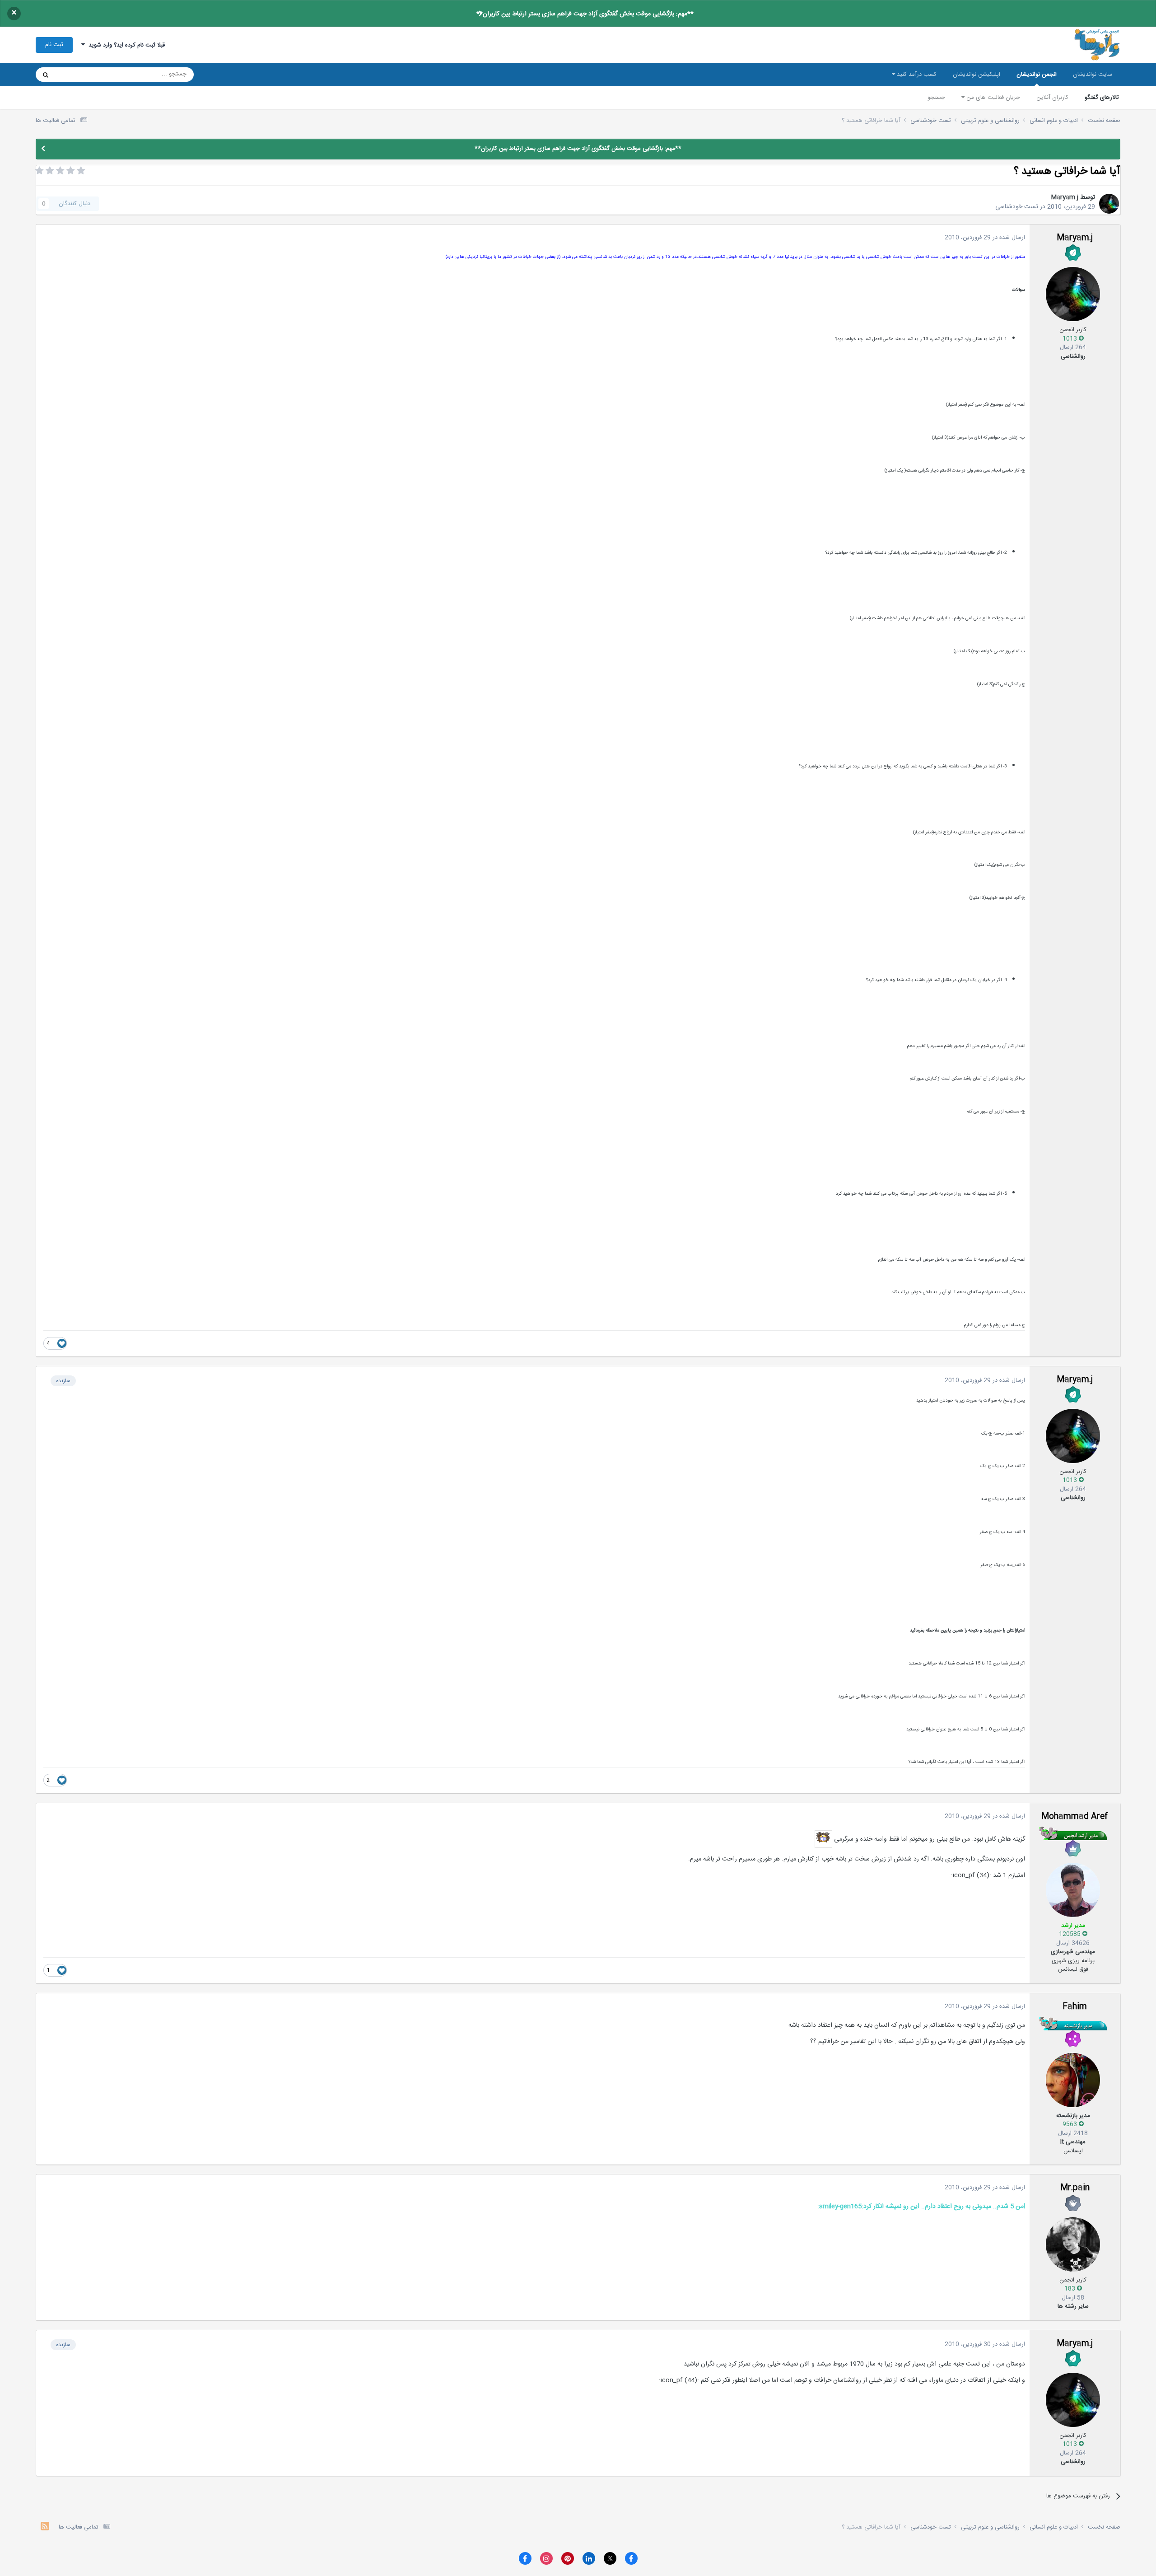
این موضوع (80, 75)
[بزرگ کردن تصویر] (823, 1839)
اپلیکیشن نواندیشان (977, 75)
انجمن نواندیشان (1037, 75)
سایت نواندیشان (1093, 75)
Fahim (1075, 2007)
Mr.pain (1075, 2188)
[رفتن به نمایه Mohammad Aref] (1073, 1890)
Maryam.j (1065, 197)
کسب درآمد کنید (916, 75)
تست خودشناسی (1017, 207)
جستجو (936, 98)
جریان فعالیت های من (992, 98)
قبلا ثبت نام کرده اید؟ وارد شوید (125, 45)
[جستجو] (46, 75)
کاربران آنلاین (1052, 98)
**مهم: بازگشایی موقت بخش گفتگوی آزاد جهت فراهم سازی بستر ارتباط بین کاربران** (585, 14)
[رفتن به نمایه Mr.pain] (1073, 2244)
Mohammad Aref (1075, 1817)
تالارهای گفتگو (1102, 98)
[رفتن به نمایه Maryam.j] (1109, 204)
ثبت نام (54, 45)
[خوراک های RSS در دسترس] (45, 2527)
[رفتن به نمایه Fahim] (1073, 2080)
